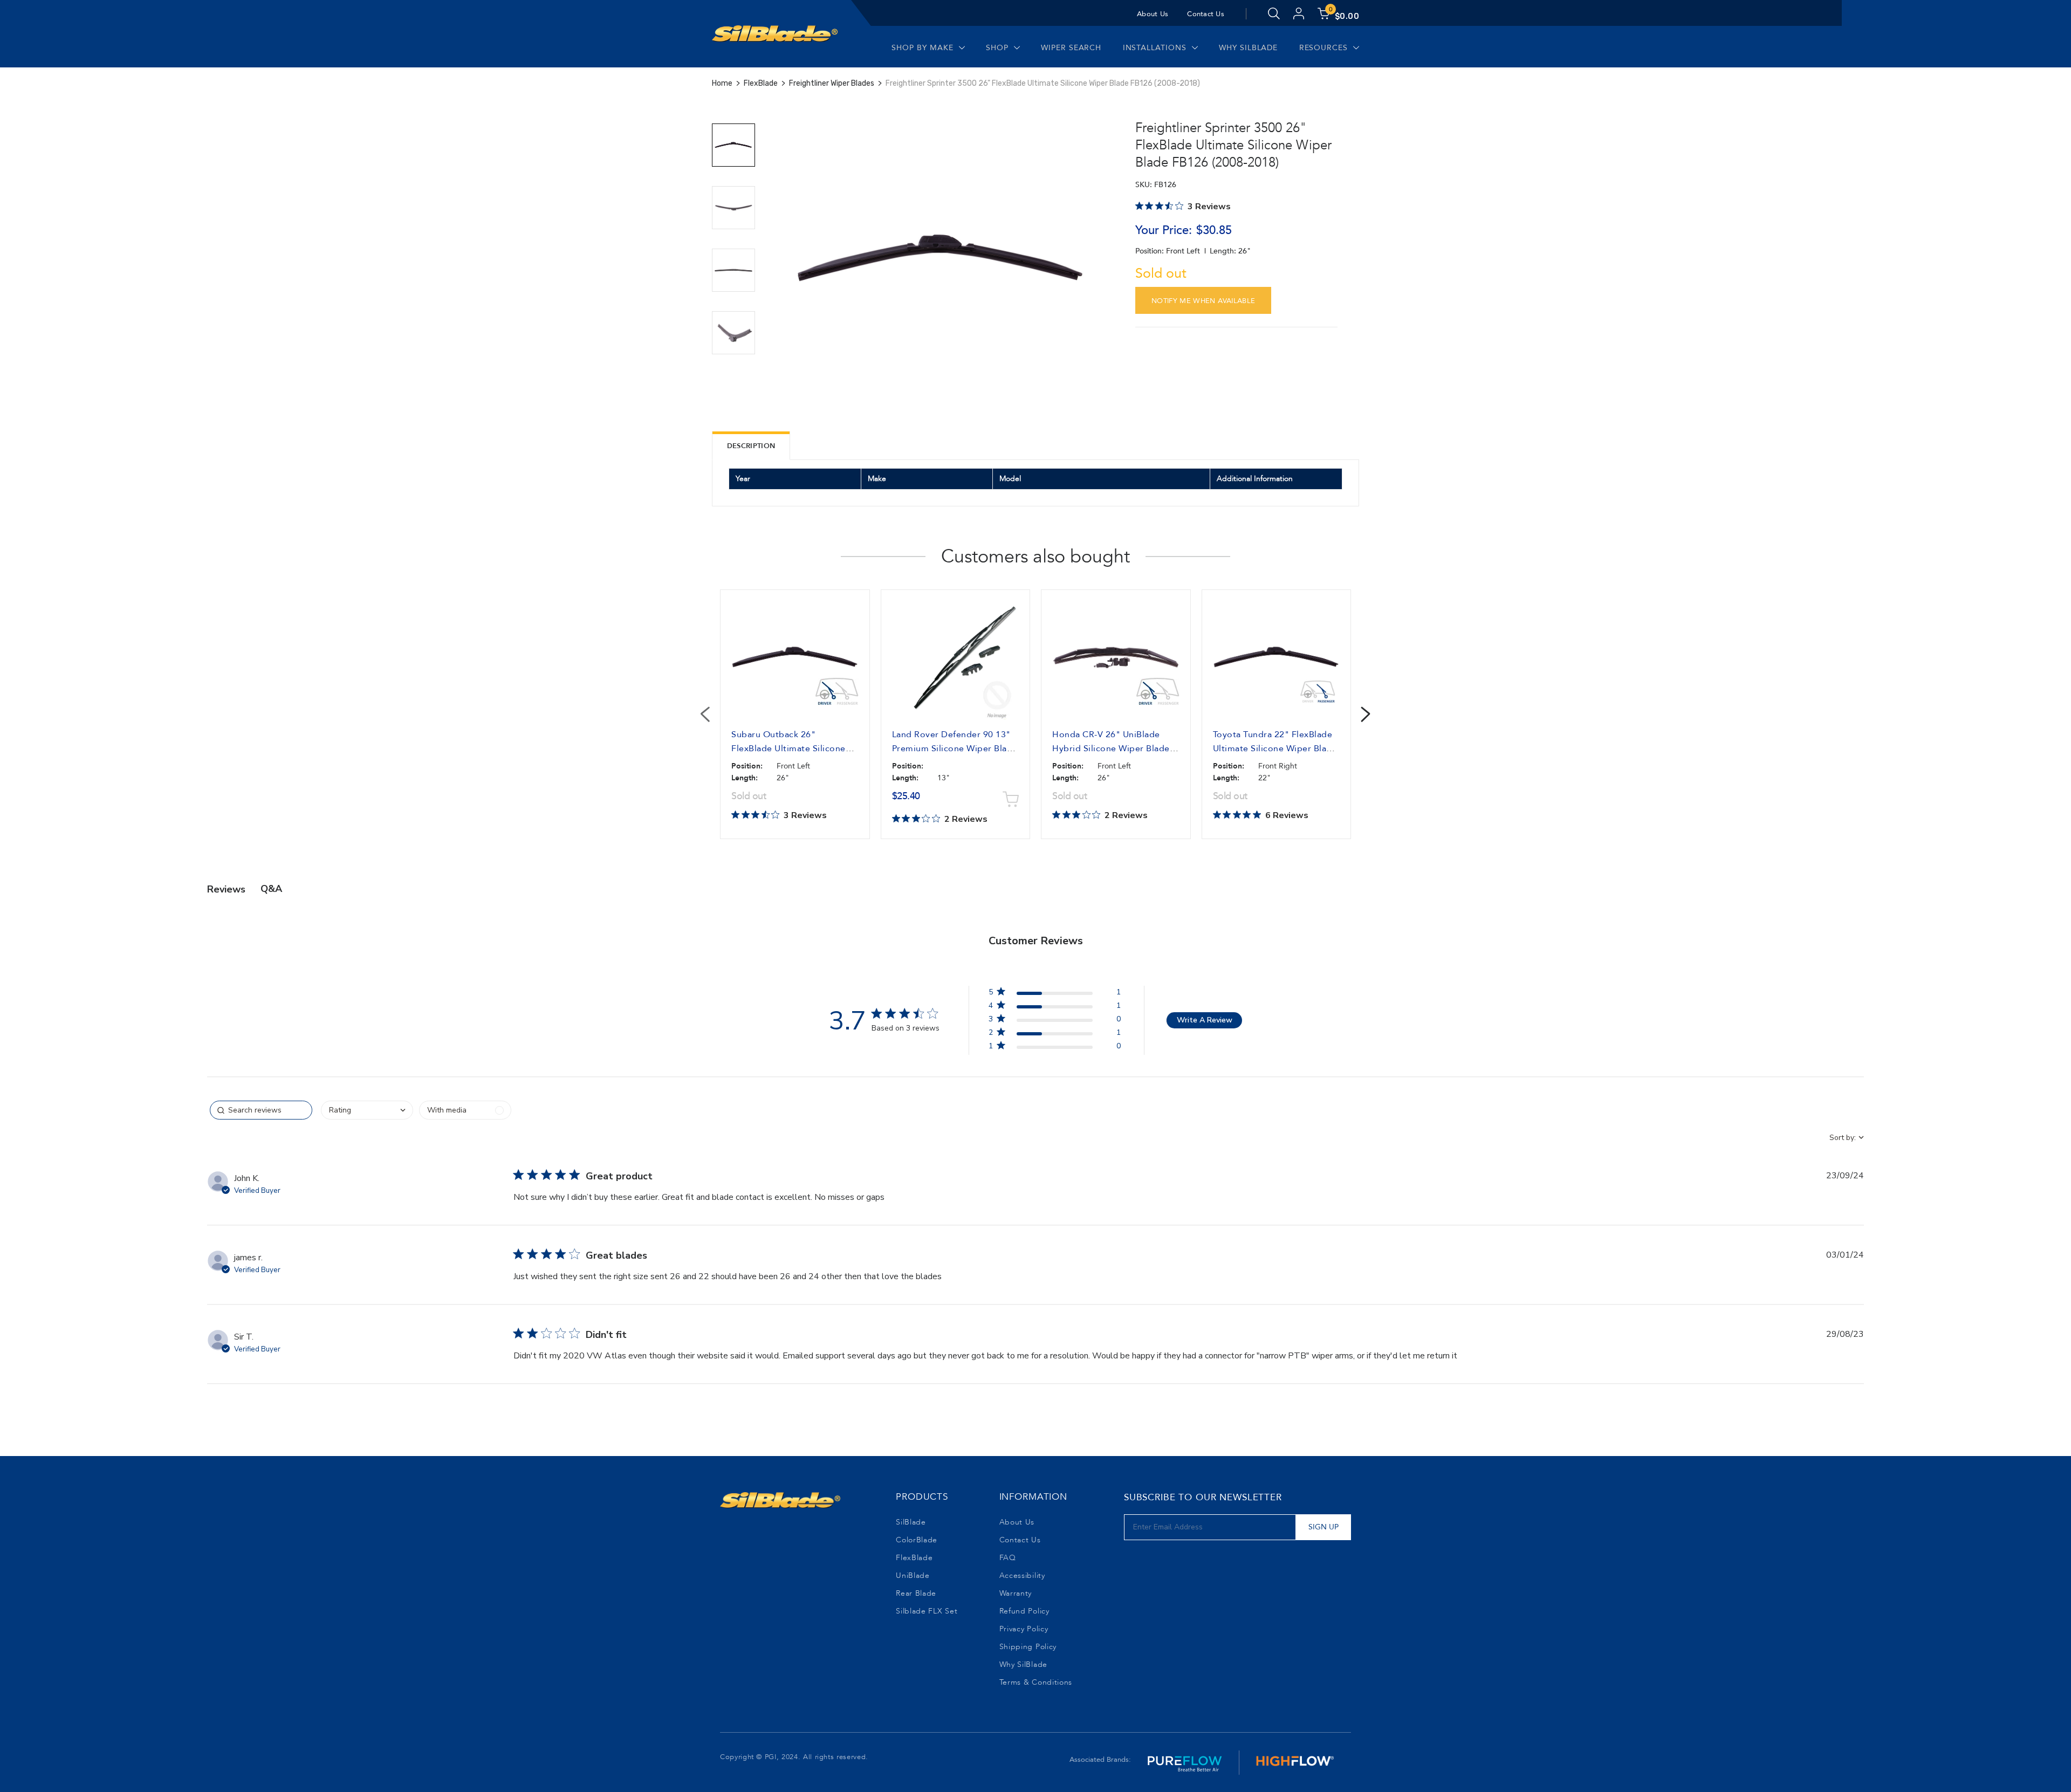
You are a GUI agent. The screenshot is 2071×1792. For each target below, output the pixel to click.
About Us (1153, 14)
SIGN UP (1323, 1527)
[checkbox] (465, 1110)
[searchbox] (261, 1110)
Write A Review (1205, 1020)
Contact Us (1206, 14)
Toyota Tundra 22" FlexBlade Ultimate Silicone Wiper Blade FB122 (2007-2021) (1275, 749)
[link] (1054, 1048)
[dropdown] (367, 1110)
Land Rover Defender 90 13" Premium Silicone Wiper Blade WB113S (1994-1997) (955, 749)
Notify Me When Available (1203, 301)
